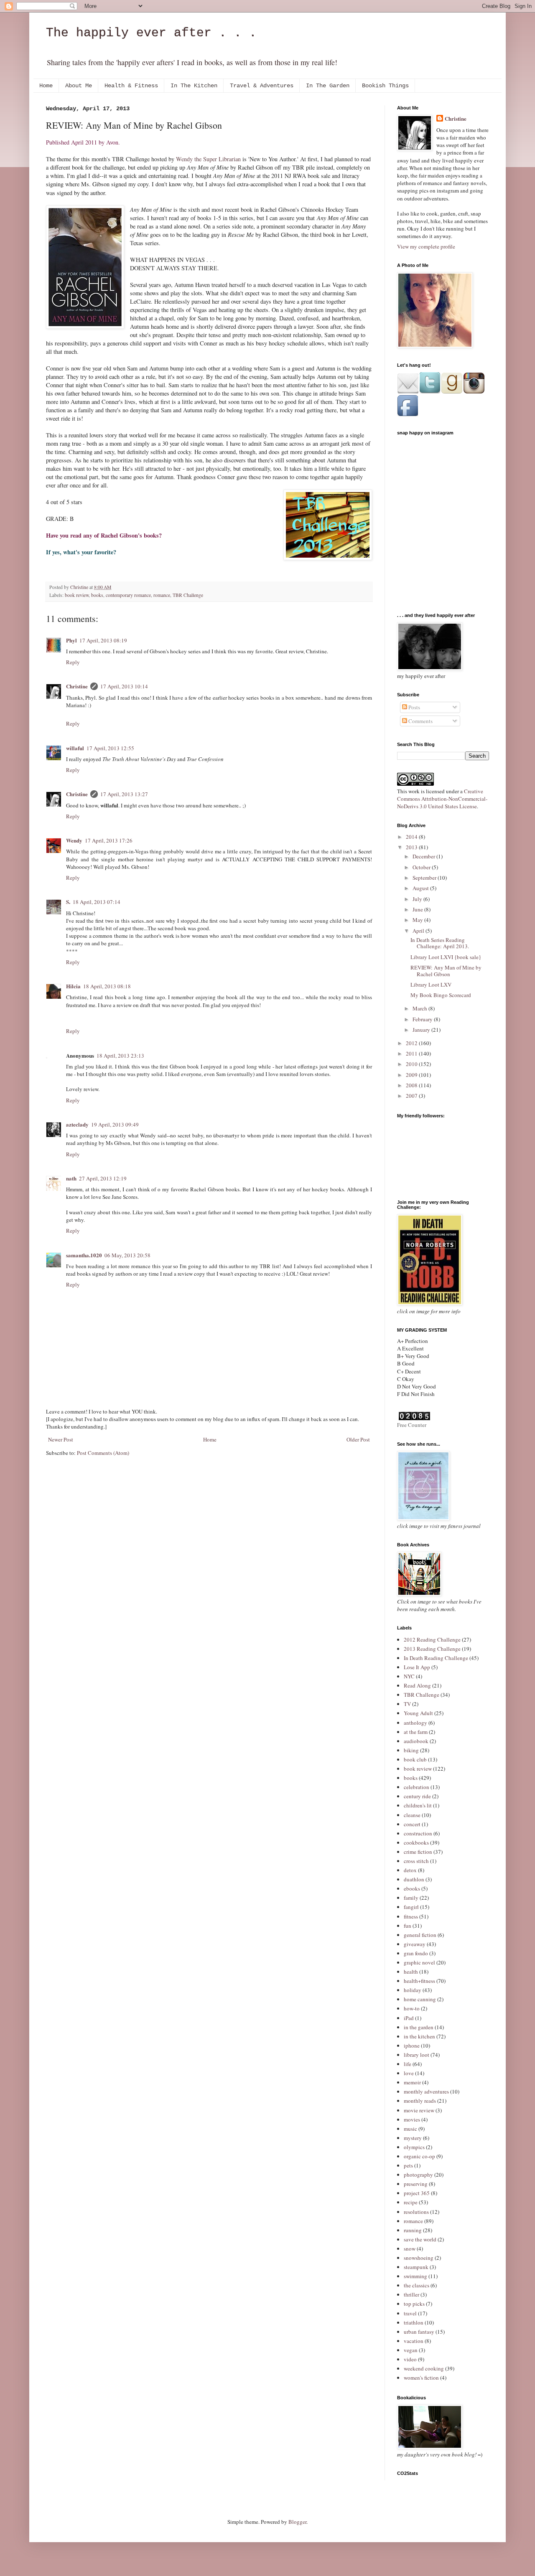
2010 (412, 1064)
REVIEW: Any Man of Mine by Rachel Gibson (446, 971)
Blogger (297, 2522)
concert (412, 1824)
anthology (415, 1723)
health (411, 1972)
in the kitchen (419, 2036)
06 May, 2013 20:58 (127, 1255)
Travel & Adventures (262, 86)
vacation (414, 2341)
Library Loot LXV (431, 985)
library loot (417, 2055)
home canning (420, 1999)
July (418, 899)
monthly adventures (426, 2091)
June (418, 909)
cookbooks (416, 1843)
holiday (413, 1990)
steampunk (416, 2267)
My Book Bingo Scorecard (441, 995)
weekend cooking (424, 2368)
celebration (417, 1787)
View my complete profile (426, 246)
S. (68, 902)
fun (408, 1926)
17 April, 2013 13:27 (124, 794)
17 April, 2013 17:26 (109, 840)
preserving (416, 2184)
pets (408, 2165)
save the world (420, 2239)
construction (418, 1833)
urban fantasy (419, 2332)
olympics (414, 2147)
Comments (420, 721)
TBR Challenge (188, 595)
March (420, 1008)
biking (411, 1750)
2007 (412, 1096)
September (425, 878)
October (422, 867)
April (419, 931)
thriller (411, 2294)
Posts (414, 707)
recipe (411, 2202)
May (418, 920)
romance (162, 595)
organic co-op (419, 2156)
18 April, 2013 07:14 (97, 902)
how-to (412, 2008)
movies (412, 2119)
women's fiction (421, 2378)
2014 (412, 837)
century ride (417, 1796)
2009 (412, 1075)
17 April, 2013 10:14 (124, 686)
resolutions (416, 2212)
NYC (409, 1676)
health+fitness (419, 1981)
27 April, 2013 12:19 (103, 1178)
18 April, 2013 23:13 (120, 1056)
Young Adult (418, 1713)
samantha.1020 (84, 1255)
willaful (75, 748)
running (413, 2230)
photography (418, 2175)
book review (77, 595)
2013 (412, 847)
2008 (412, 1085)
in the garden (419, 2027)
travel (410, 2313)
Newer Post (61, 1439)
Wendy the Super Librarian (208, 159)
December (424, 856)
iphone (412, 2046)
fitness (411, 1916)
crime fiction (418, 1852)
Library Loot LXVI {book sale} (446, 957)
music (410, 2129)
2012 (412, 1043)
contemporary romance (128, 595)
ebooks (412, 1888)
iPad (409, 2018)
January (422, 1030)
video (410, 2359)
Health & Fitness (131, 86)
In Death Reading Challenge (436, 1658)
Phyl (71, 640)
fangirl (411, 1907)
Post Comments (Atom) (103, 1453)
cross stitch (416, 1861)
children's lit (418, 1805)
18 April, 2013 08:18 (107, 986)
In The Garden (328, 86)
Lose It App (417, 1667)
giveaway (415, 1944)
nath (71, 1178)
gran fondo (416, 1953)
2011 (412, 1053)
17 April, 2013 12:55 (110, 748)
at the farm (416, 1732)
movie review (419, 2110)
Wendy (74, 840)
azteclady (77, 1124)
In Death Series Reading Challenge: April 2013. (440, 943)
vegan (411, 2350)
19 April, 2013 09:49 (115, 1124)
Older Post (358, 1439)
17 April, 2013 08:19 (103, 640)
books (97, 595)
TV (407, 1704)
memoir (412, 2082)
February (423, 1019)
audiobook (416, 1741)
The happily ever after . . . (151, 33)
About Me (79, 86)
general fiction (420, 1935)
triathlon (414, 2322)
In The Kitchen (194, 86)
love (409, 2073)
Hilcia (73, 986)
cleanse (412, 1815)
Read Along (417, 1685)
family (411, 1898)
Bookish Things (385, 86)
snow (410, 2249)
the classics (417, 2285)
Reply (73, 662)
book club (415, 1759)
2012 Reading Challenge (432, 1640)
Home (46, 86)
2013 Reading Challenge (432, 1649)
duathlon (414, 1879)
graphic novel (419, 1962)
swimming (415, 2276)
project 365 (417, 2193)
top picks (414, 2304)
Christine (77, 686)
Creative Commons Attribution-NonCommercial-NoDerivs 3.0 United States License (442, 799)
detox (410, 1870)
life (408, 2064)
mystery (413, 2138)
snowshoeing (419, 2258)
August (421, 888)
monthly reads (420, 2101)
